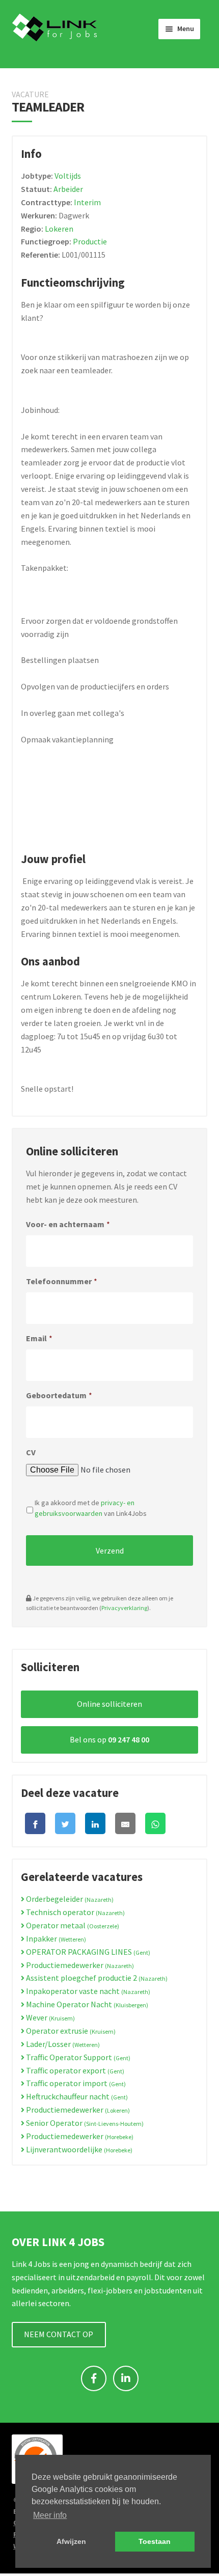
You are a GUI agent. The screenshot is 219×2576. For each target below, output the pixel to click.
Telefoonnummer (62, 1281)
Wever (50, 2017)
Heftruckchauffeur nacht (76, 2096)
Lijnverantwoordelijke (78, 2149)
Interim (87, 202)
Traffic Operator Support (77, 2057)
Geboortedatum (59, 1395)
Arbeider (68, 189)
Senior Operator (84, 2123)
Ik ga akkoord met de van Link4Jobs (91, 1508)
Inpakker (55, 1938)
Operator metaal (72, 1925)
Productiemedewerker (79, 1965)
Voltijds (68, 176)
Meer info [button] (50, 2515)
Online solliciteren (109, 1704)
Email (39, 1338)
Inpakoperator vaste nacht (87, 1991)
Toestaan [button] (155, 2541)
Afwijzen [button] (71, 2541)
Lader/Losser (62, 2044)
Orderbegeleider (69, 1899)
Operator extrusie (70, 2031)
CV (31, 1452)
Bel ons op (109, 1739)
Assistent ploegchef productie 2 (96, 1978)
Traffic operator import (75, 2083)
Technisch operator (75, 1912)
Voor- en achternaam (68, 1224)
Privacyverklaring (124, 1608)
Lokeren (59, 229)
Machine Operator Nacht (86, 2004)
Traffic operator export (74, 2070)
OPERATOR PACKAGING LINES (87, 1952)
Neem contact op (59, 2334)
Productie (90, 241)
